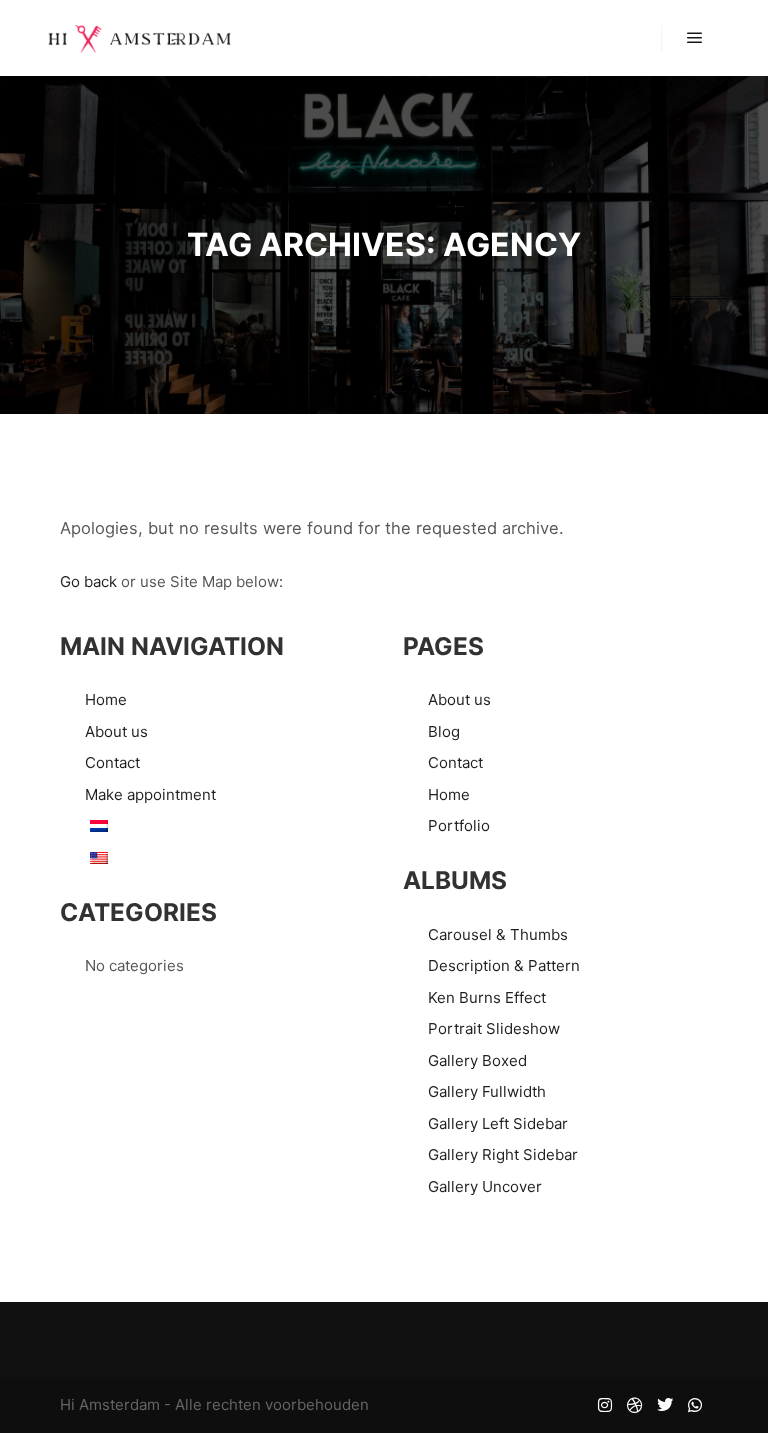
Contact (112, 762)
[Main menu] (695, 38)
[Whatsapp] (695, 1405)
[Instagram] (605, 1405)
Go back (88, 581)
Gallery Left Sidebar (498, 1123)
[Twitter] (665, 1405)
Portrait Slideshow (494, 1028)
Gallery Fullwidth (487, 1091)
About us (116, 731)
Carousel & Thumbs (498, 934)
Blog (444, 731)
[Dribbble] (635, 1405)
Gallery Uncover (485, 1186)
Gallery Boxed (477, 1060)
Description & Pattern (504, 965)
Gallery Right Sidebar (503, 1154)
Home (106, 699)
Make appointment (150, 794)
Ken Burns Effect (487, 997)
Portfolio (459, 825)
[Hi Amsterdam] (140, 38)
